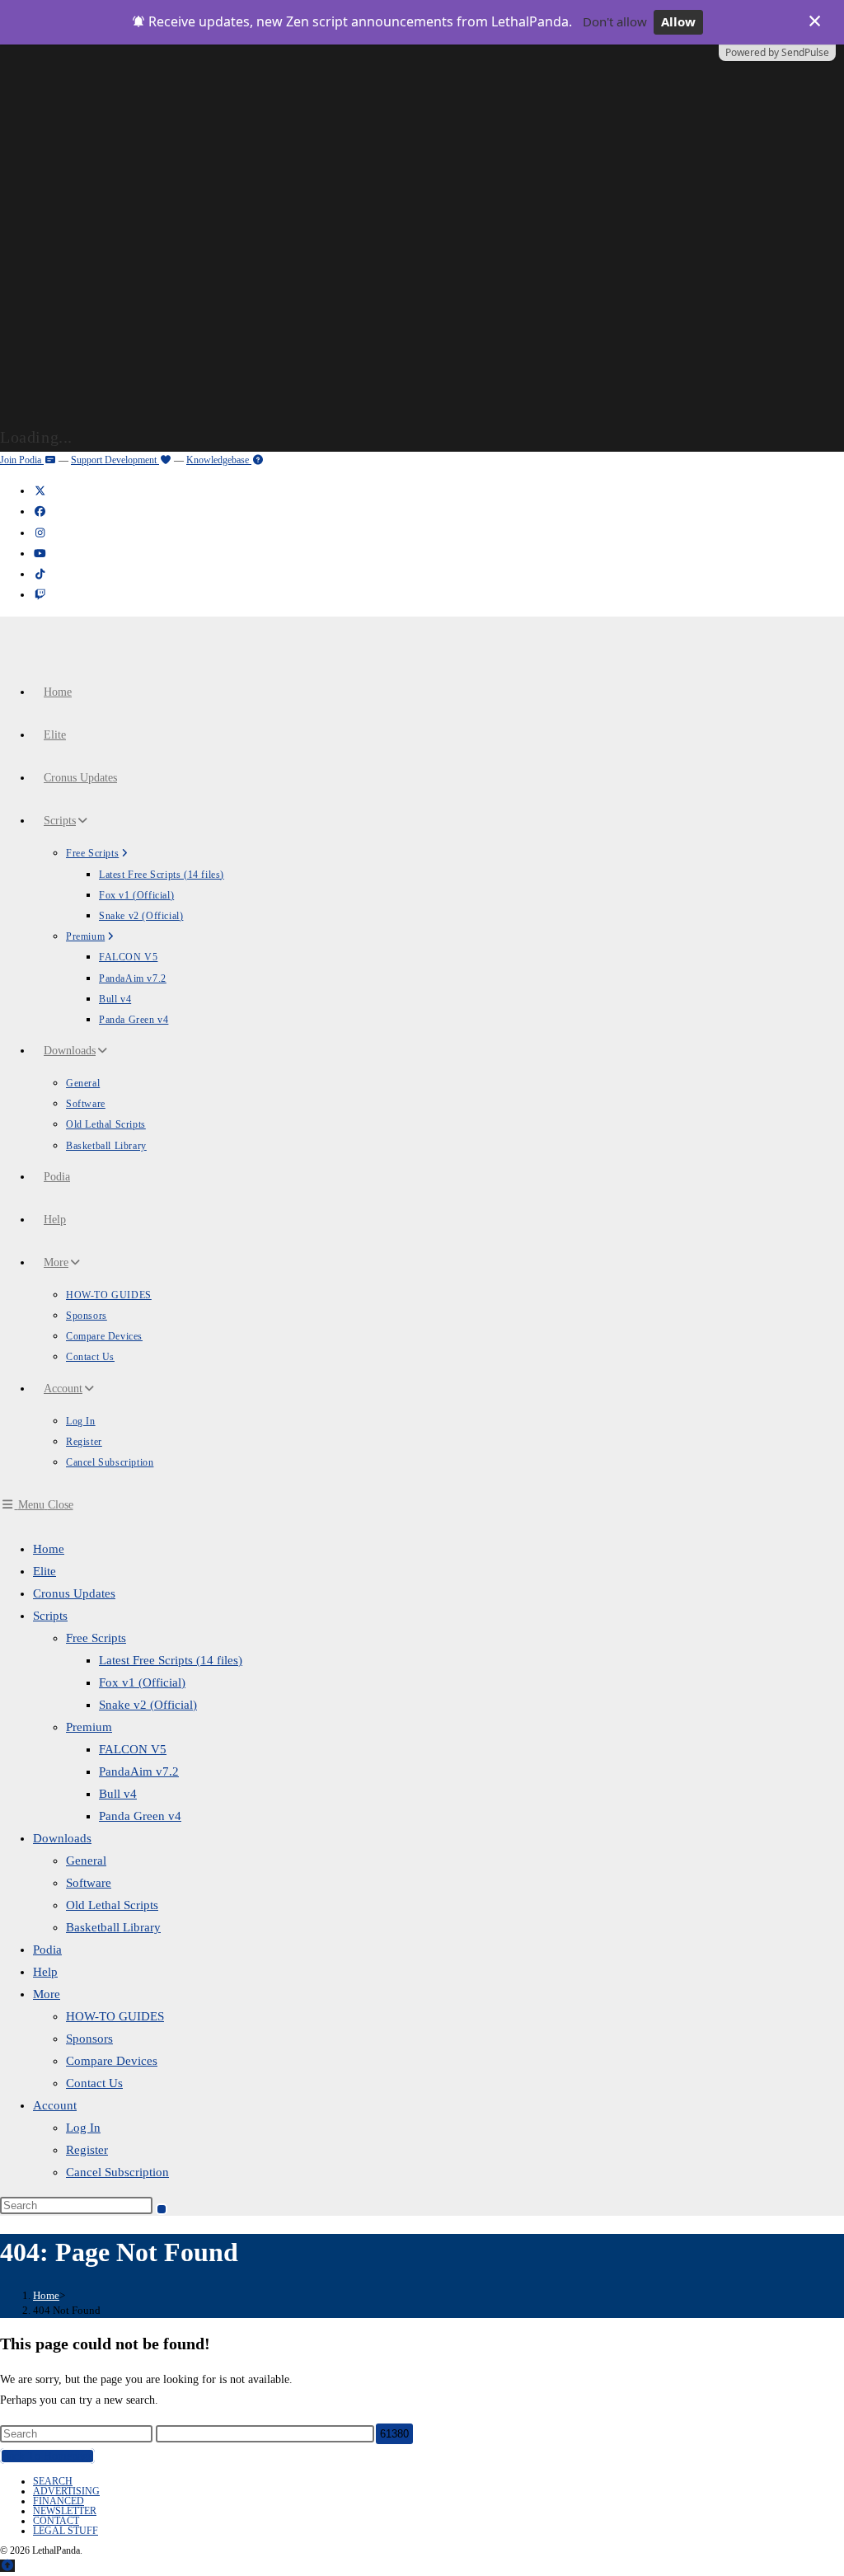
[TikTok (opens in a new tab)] (40, 574)
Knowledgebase (219, 460)
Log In (83, 2128)
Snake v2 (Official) (148, 1705)
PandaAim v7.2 (139, 1771)
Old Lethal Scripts (112, 1905)
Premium (89, 1727)
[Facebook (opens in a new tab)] (40, 511)
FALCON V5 (133, 1749)
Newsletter (65, 2511)
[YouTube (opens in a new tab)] (40, 554)
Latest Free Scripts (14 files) (171, 1660)
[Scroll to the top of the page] (7, 2566)
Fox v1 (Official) (142, 1682)
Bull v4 (118, 1794)
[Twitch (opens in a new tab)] (40, 595)
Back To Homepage (47, 2456)
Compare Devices (112, 2061)
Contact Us (94, 2083)
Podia (47, 1950)
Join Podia (22, 460)
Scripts (50, 1616)
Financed (59, 2501)
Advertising (66, 2491)
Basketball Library (113, 1927)
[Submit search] (162, 2209)
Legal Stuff (66, 2531)
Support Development (115, 460)
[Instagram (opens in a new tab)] (40, 533)
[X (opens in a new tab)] (40, 491)
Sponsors (89, 2039)
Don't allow (615, 21)
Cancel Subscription (117, 2172)
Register (87, 2150)
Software (89, 1883)
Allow (678, 21)
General (86, 1860)
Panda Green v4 (140, 1816)
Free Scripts (96, 1638)
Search (53, 2481)
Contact (56, 2521)
